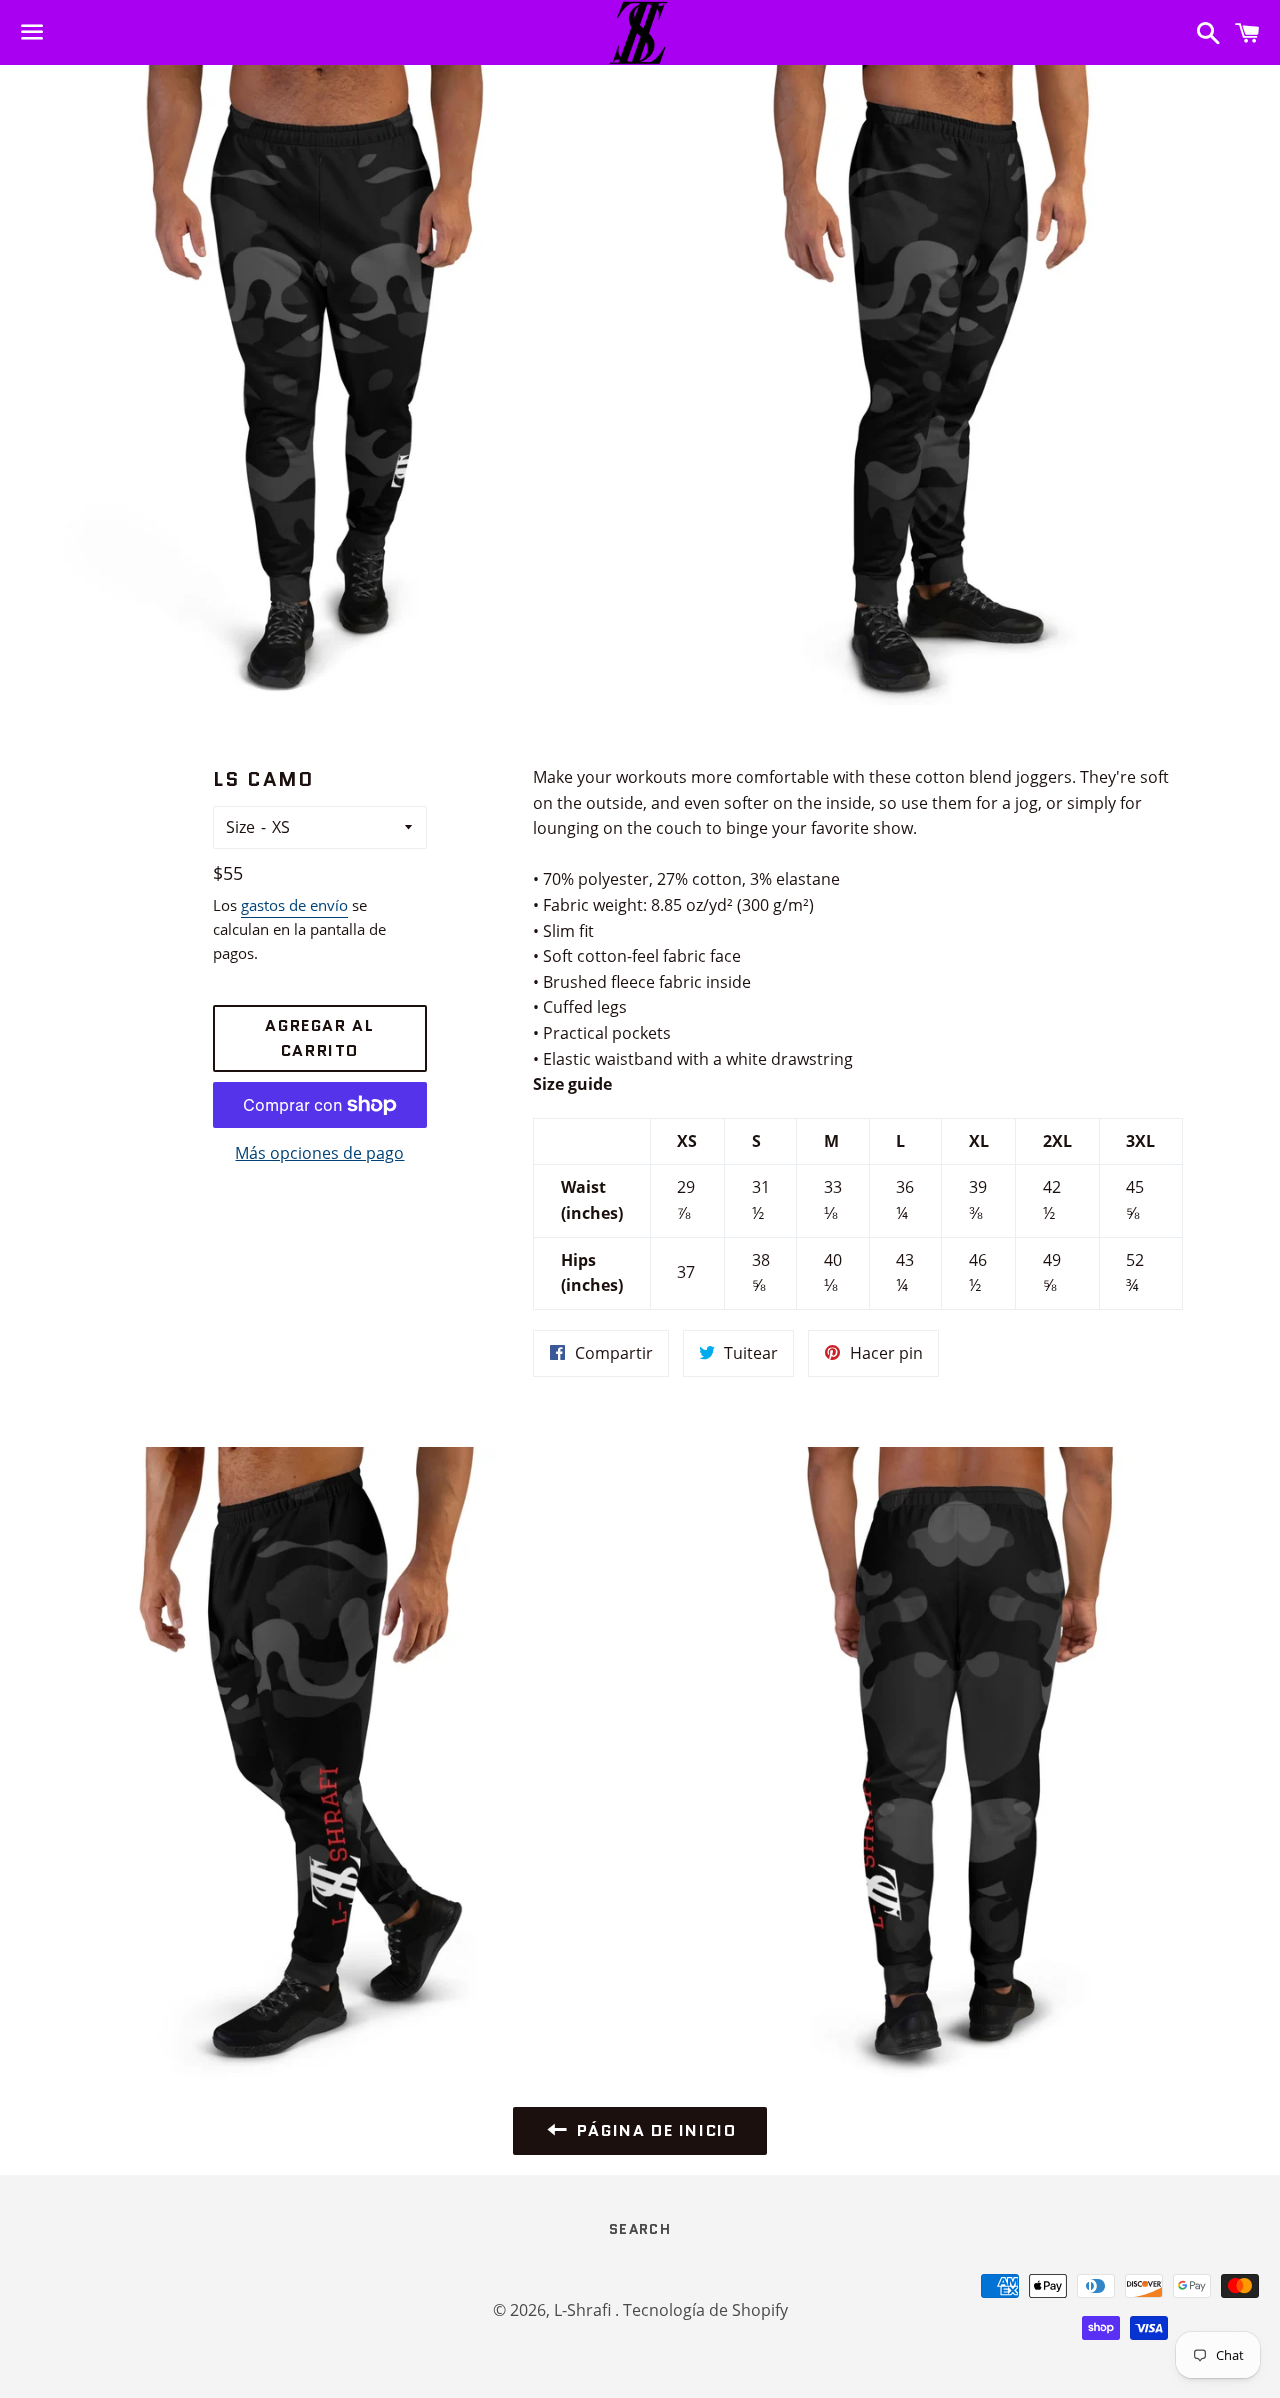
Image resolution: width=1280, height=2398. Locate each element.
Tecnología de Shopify (705, 2310)
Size (240, 827)
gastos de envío (294, 905)
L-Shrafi (584, 2310)
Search (640, 2229)
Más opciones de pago (319, 1153)
